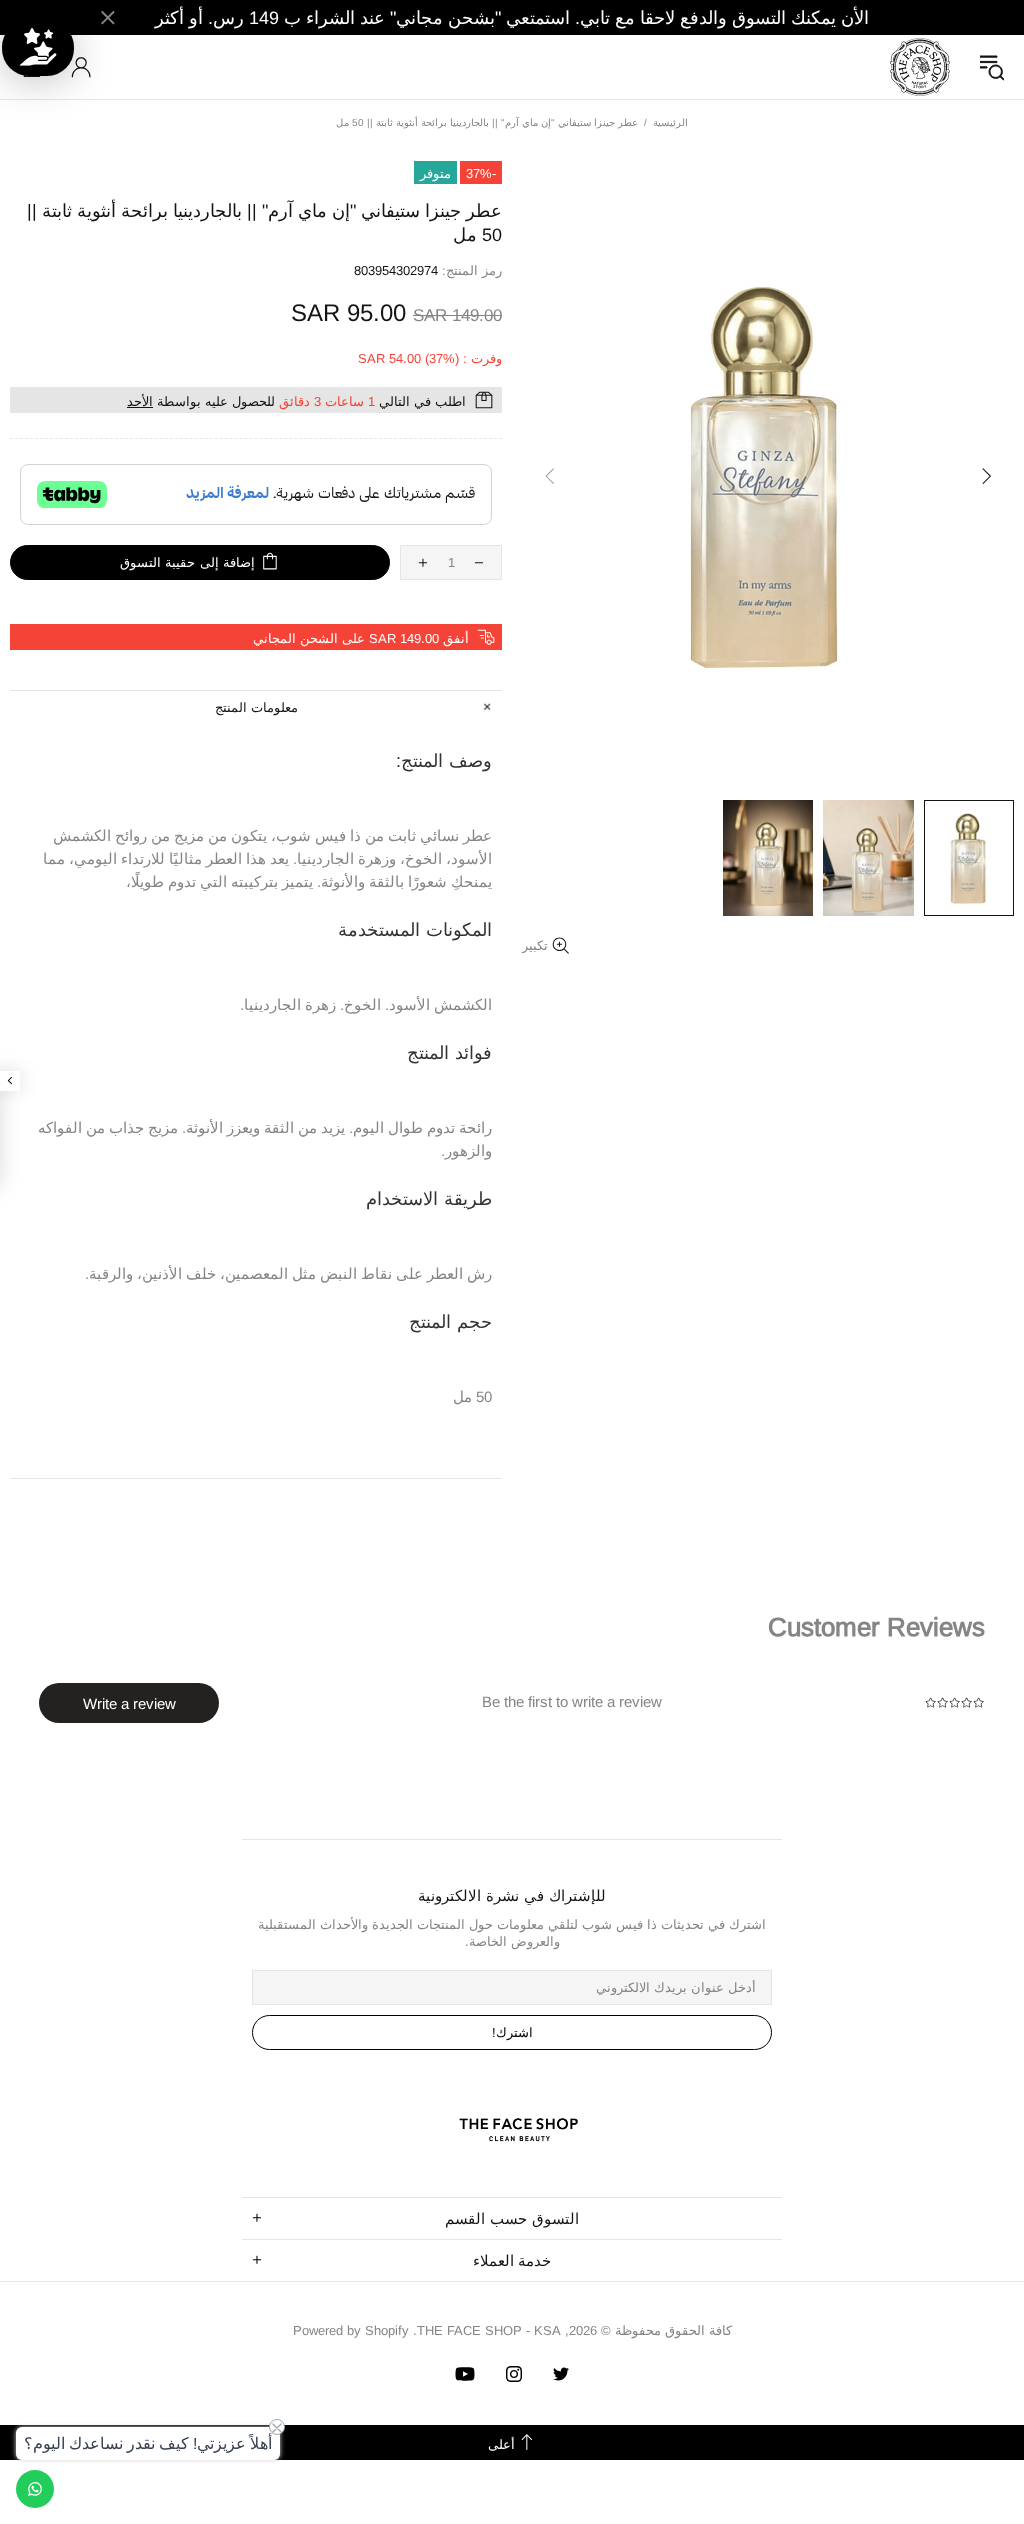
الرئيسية (670, 122)
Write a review (129, 1703)
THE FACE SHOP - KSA (920, 67)
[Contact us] (35, 2489)
